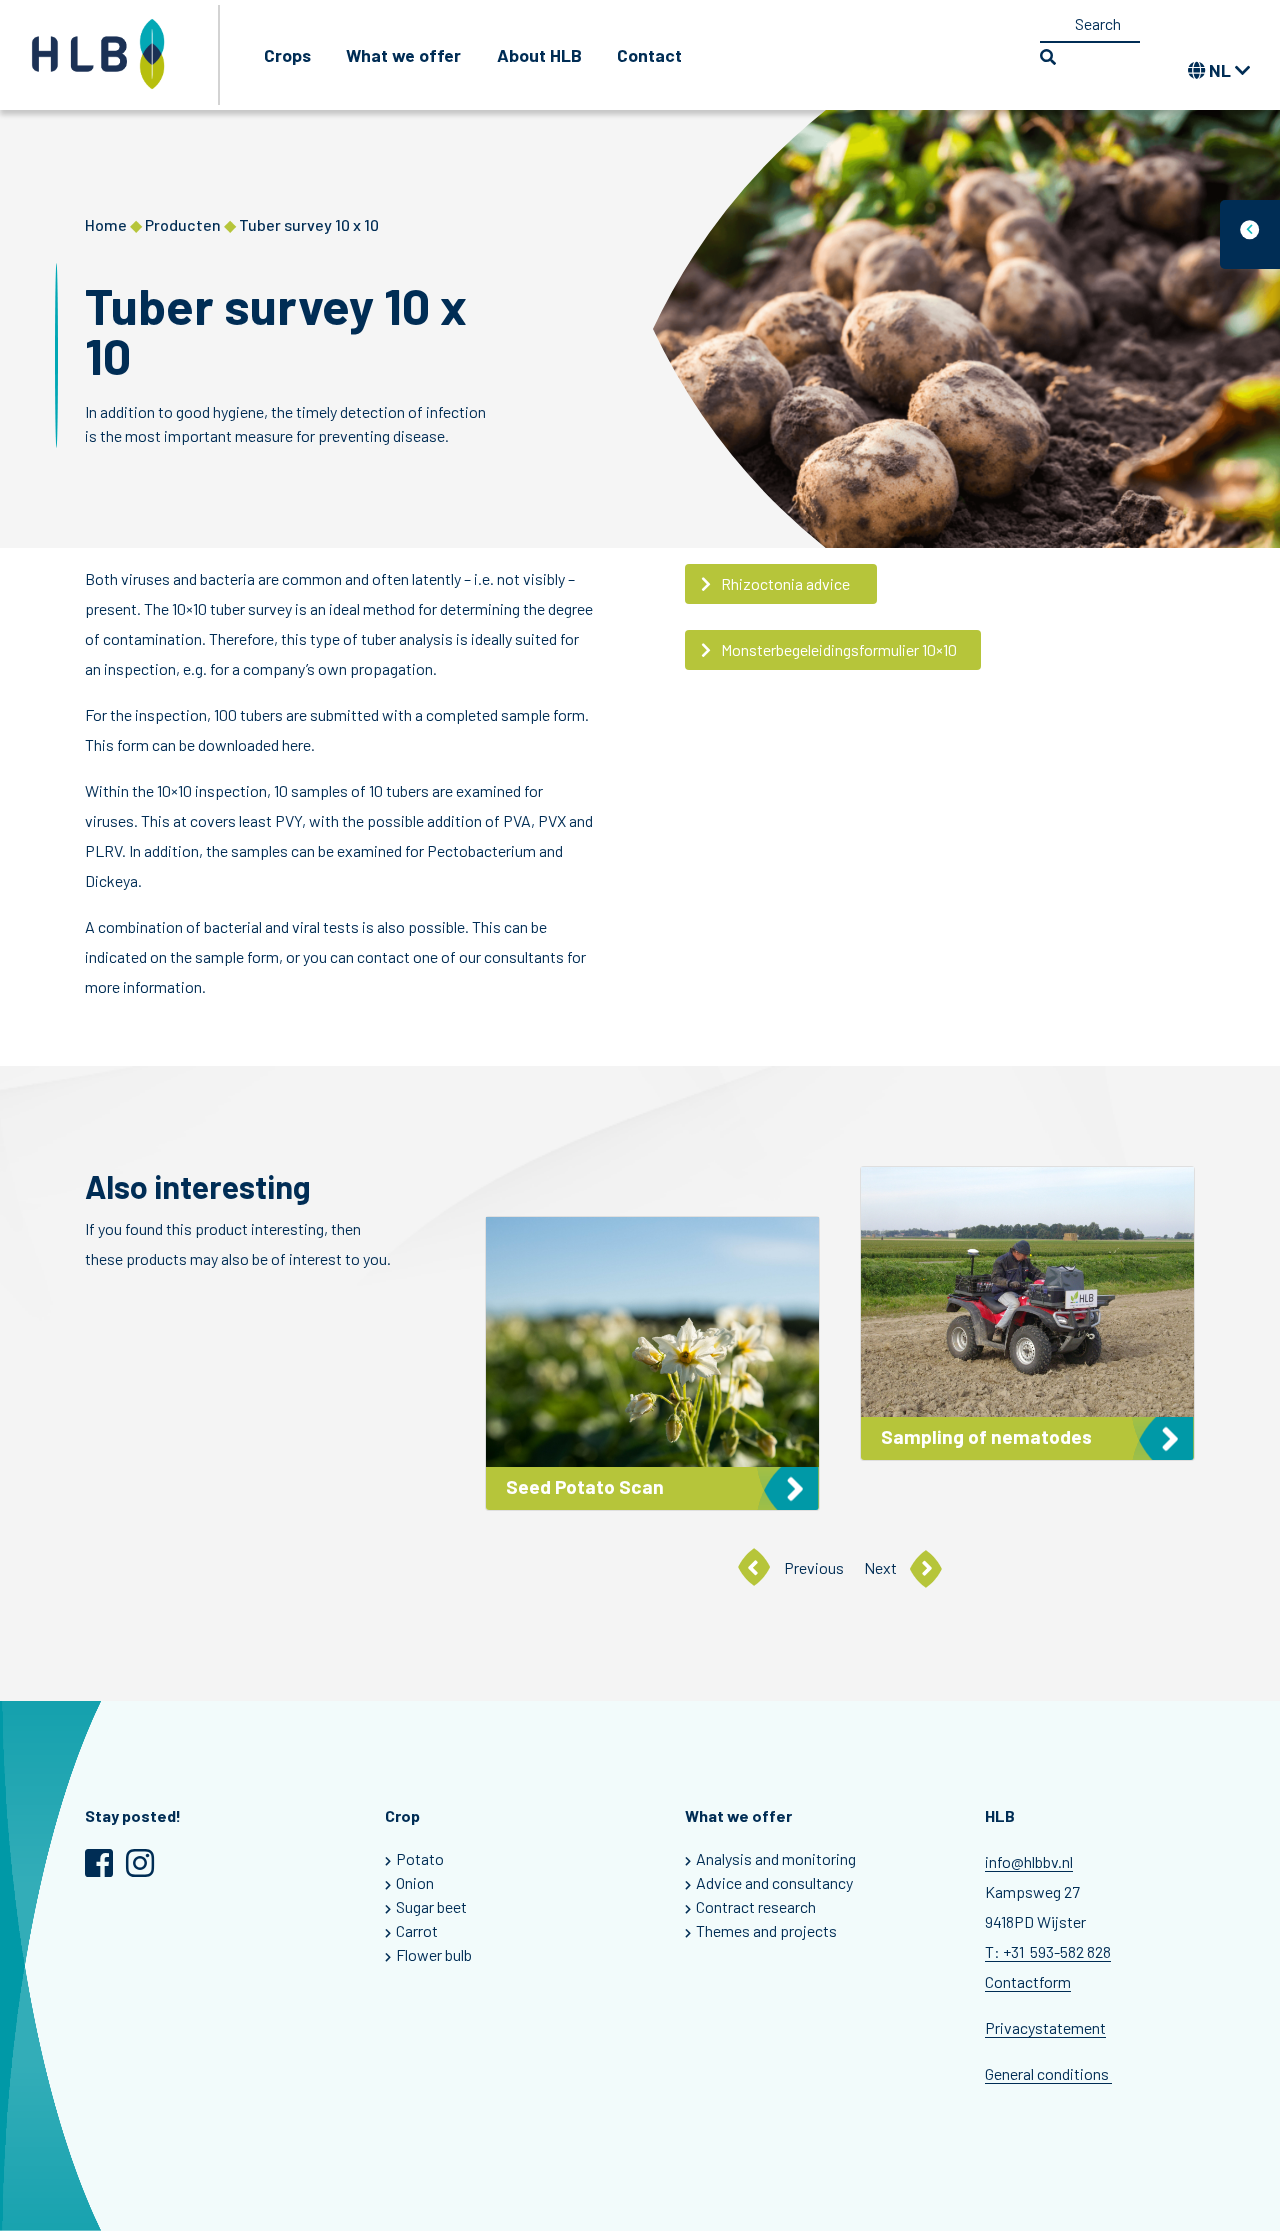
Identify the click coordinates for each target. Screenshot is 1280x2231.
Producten (183, 224)
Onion (415, 1882)
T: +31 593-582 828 (1048, 1951)
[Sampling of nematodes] (1027, 1313)
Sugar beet (431, 1906)
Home (106, 224)
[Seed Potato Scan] (652, 1363)
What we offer (403, 55)
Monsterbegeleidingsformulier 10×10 (839, 649)
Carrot (417, 1930)
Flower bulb (434, 1954)
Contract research (756, 1906)
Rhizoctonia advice (787, 583)
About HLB (539, 55)
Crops (287, 55)
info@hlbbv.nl (1029, 1861)
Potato (420, 1858)
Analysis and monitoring (776, 1858)
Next (880, 1567)
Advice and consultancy (774, 1882)
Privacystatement (1045, 2027)
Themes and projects (766, 1930)
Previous (814, 1567)
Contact (649, 55)
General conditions (1048, 2073)
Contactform (1028, 1981)
